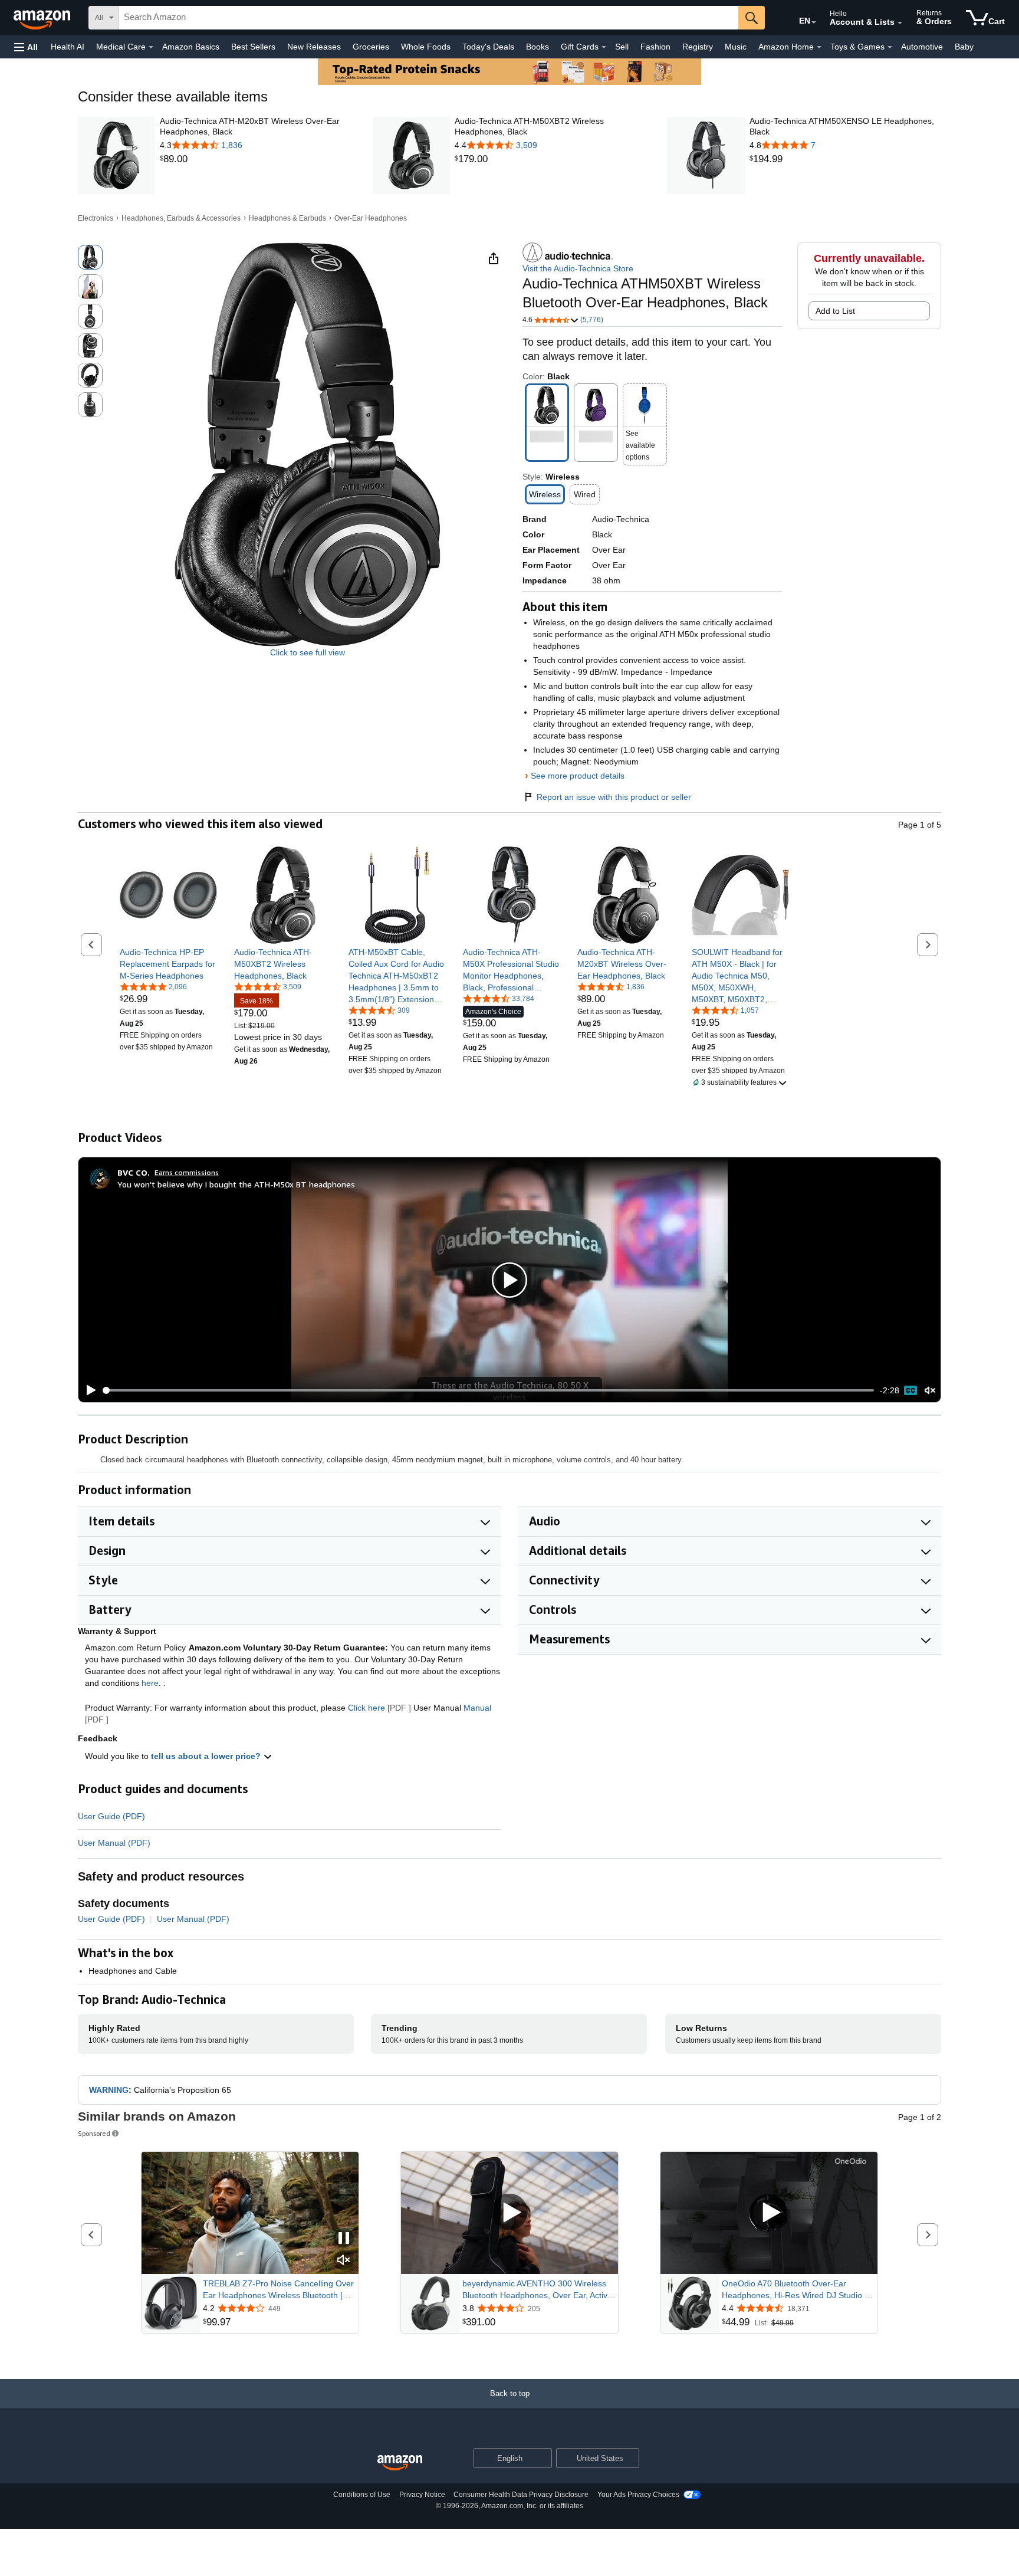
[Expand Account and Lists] (900, 23)
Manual (477, 1708)
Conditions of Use (362, 2495)
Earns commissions (187, 1172)
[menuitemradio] (910, 1390)
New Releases (314, 47)
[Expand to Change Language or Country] (814, 22)
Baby (964, 47)
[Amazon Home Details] (819, 47)
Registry (698, 47)
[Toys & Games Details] (890, 47)
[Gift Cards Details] (604, 47)
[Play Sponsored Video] (509, 2213)
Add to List (835, 311)
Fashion (655, 47)
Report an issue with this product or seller (614, 797)
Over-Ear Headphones (371, 218)
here (150, 1683)
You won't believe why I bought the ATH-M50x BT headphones (236, 1184)
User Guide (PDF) (111, 1816)
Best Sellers (253, 47)
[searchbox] (429, 18)
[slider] (489, 1390)
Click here (366, 1708)
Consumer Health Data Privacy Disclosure (521, 2495)
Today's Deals (488, 47)
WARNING (109, 2090)
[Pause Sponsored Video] (344, 2239)
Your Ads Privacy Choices (638, 2495)
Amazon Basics (191, 47)
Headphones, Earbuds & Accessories (181, 218)
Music (736, 47)
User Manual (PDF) (114, 1843)
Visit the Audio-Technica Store (578, 268)
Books (538, 47)
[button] (26, 47)
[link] (256, 159)
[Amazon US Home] (400, 2463)
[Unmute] (930, 1391)
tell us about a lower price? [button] (207, 1756)
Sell (622, 47)
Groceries (371, 47)
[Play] (88, 1390)
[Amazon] (43, 18)
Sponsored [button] (94, 2133)
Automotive (922, 47)
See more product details (578, 776)
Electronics (96, 218)
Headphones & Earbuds (287, 218)
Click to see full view (308, 652)
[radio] (90, 257)
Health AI (68, 47)
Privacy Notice (422, 2495)
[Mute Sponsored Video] (344, 2261)
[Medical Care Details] (151, 47)
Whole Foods (426, 47)
